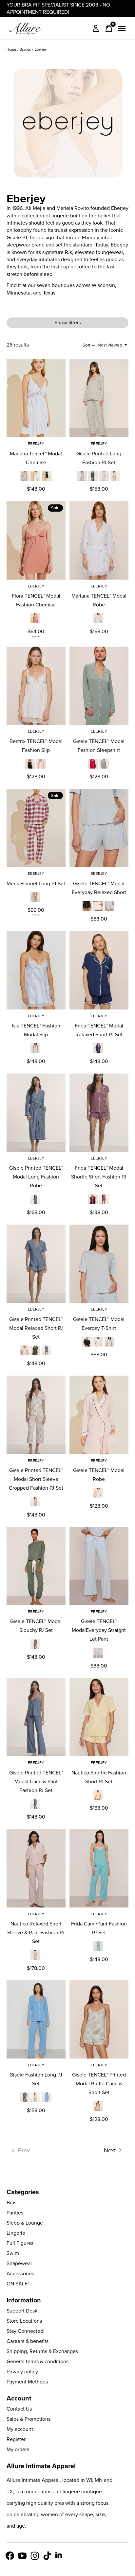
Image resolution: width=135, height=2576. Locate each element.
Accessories (20, 2273)
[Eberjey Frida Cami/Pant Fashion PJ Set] (99, 1868)
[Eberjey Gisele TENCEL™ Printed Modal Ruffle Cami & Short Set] (99, 2019)
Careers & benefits (28, 2341)
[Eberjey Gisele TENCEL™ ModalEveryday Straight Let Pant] (99, 1566)
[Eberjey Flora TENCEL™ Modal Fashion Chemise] (36, 540)
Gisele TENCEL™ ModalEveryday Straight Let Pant (99, 1630)
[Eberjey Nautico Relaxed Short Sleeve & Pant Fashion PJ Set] (36, 1868)
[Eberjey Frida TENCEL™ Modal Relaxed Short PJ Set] (99, 970)
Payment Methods (27, 2382)
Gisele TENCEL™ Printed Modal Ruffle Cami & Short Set (99, 2084)
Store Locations (24, 2321)
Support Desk (22, 2311)
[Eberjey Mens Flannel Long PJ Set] (36, 828)
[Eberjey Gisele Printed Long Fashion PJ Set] (99, 398)
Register (16, 2439)
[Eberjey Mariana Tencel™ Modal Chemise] (36, 398)
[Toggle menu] (122, 28)
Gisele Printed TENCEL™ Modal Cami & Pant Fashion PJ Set (36, 1781)
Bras (11, 2203)
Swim (13, 2253)
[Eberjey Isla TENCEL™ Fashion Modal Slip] (36, 970)
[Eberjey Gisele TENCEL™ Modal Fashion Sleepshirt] (99, 686)
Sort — (89, 345)
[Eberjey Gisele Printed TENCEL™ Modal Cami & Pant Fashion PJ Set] (36, 1717)
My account (20, 2429)
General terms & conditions (38, 2361)
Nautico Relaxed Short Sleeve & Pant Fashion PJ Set (36, 1932)
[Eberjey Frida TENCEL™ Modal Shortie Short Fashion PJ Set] (99, 1113)
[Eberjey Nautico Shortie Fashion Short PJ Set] (99, 1717)
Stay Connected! (26, 2331)
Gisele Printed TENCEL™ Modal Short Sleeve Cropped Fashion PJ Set (36, 1479)
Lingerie (16, 2233)
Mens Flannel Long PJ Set (36, 883)
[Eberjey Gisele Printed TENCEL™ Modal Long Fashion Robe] (36, 1113)
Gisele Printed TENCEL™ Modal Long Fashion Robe (36, 1177)
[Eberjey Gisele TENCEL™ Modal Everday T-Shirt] (99, 1264)
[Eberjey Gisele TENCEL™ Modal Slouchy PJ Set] (36, 1566)
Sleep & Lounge (25, 2223)
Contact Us (19, 2409)
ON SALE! (18, 2284)
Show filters (68, 322)
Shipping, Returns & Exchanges (42, 2351)
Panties (15, 2213)
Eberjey (36, 444)
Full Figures (20, 2243)
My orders (18, 2449)
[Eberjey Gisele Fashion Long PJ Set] (36, 2019)
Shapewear (19, 2263)
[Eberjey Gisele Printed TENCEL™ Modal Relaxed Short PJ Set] (36, 1264)
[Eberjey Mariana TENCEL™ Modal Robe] (99, 540)
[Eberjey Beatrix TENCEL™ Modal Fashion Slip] (36, 686)
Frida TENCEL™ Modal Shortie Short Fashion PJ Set (99, 1177)
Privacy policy (22, 2372)
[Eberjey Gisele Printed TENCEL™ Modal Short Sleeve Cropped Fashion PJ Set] (36, 1415)
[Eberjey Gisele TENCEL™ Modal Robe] (99, 1415)
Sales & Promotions (29, 2419)
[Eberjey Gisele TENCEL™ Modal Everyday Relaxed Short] (99, 828)
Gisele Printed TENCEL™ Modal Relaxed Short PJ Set (36, 1328)
